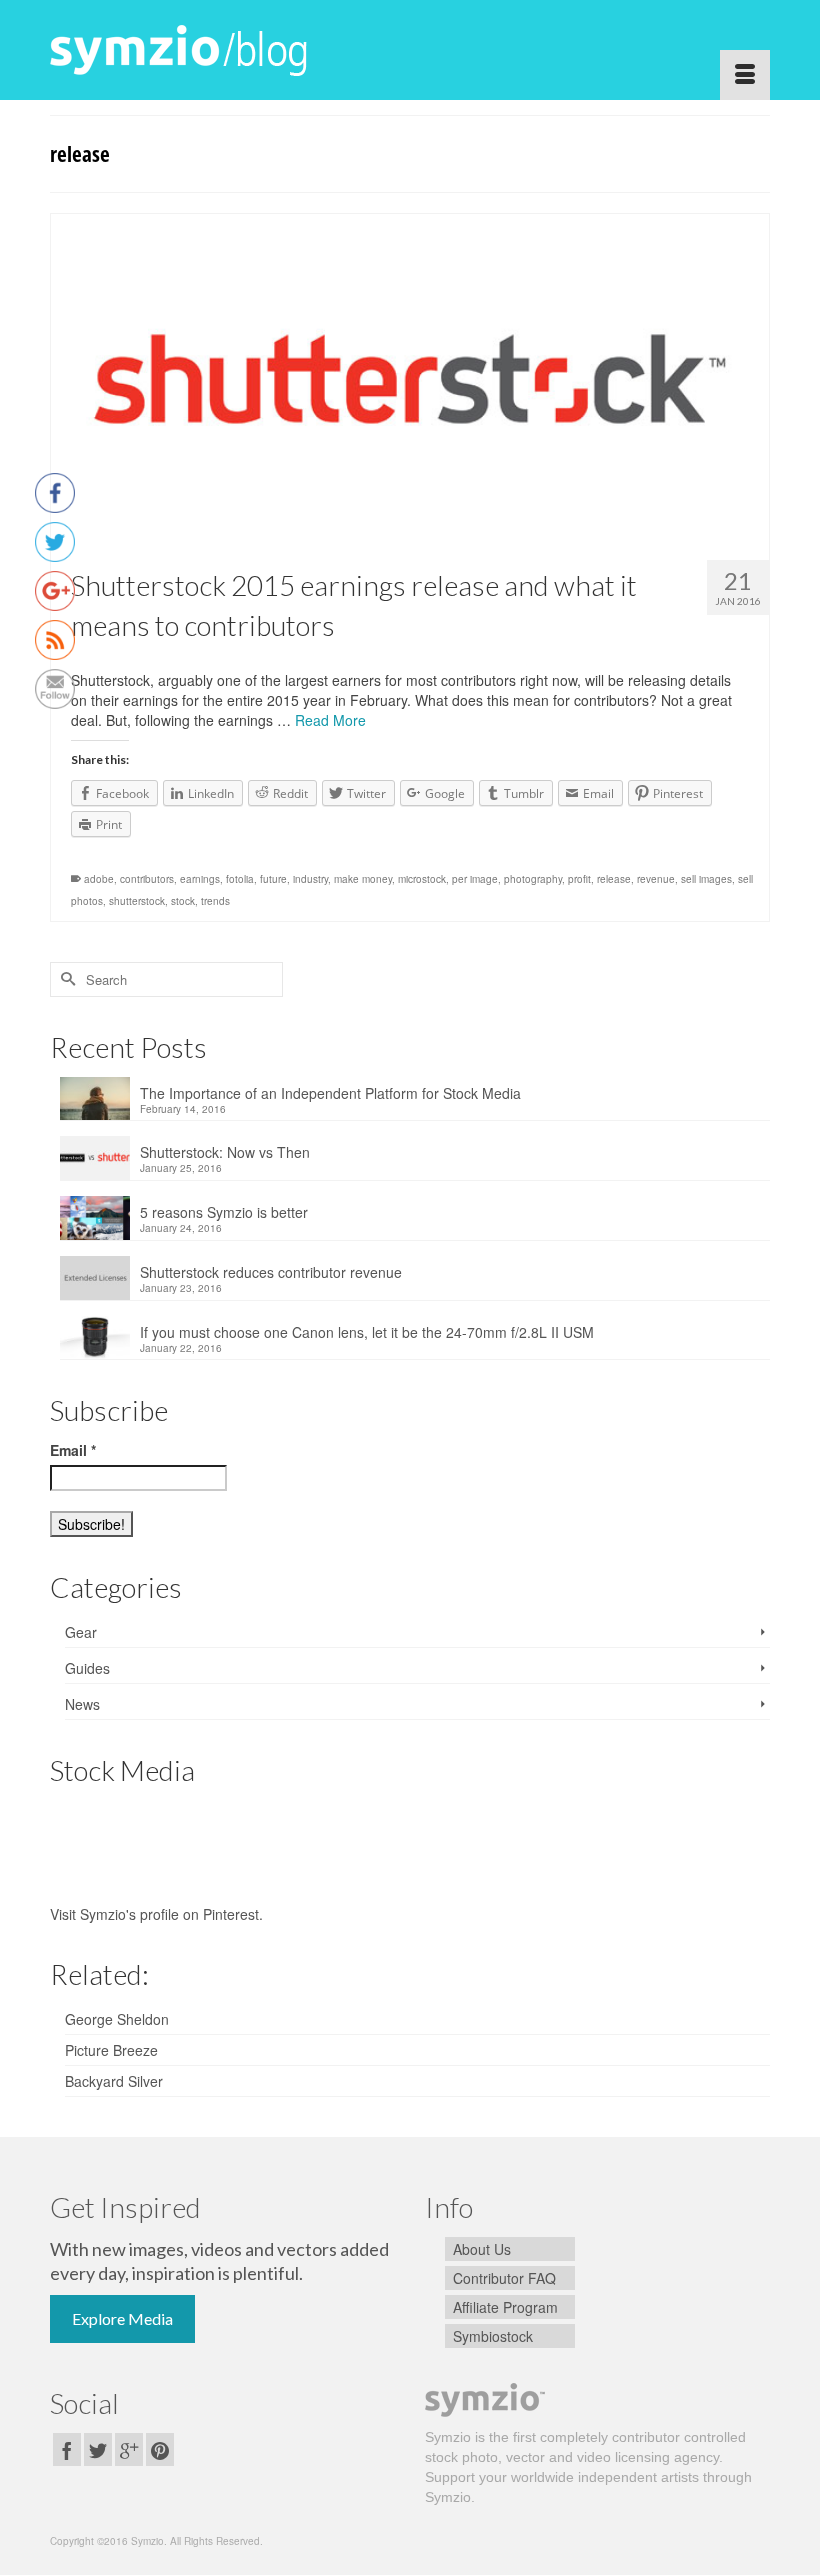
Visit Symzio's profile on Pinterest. (156, 1914)
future (273, 879)
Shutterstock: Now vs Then (225, 1152)
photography (533, 879)
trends (215, 901)
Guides (87, 1668)
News (82, 1704)
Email (73, 1450)
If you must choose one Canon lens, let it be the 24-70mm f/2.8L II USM (367, 1332)
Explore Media (122, 2318)
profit (579, 879)
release (614, 879)
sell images (706, 879)
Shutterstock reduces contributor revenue (271, 1272)
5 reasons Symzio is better (224, 1212)
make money (363, 879)
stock (183, 901)
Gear (81, 1632)
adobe (99, 879)
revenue (656, 879)
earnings (200, 879)
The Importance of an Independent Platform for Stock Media (330, 1093)
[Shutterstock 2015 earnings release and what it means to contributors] (410, 379)
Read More (330, 720)
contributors (147, 879)
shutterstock (137, 901)
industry (310, 879)
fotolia (240, 879)
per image (475, 879)
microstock (422, 879)
